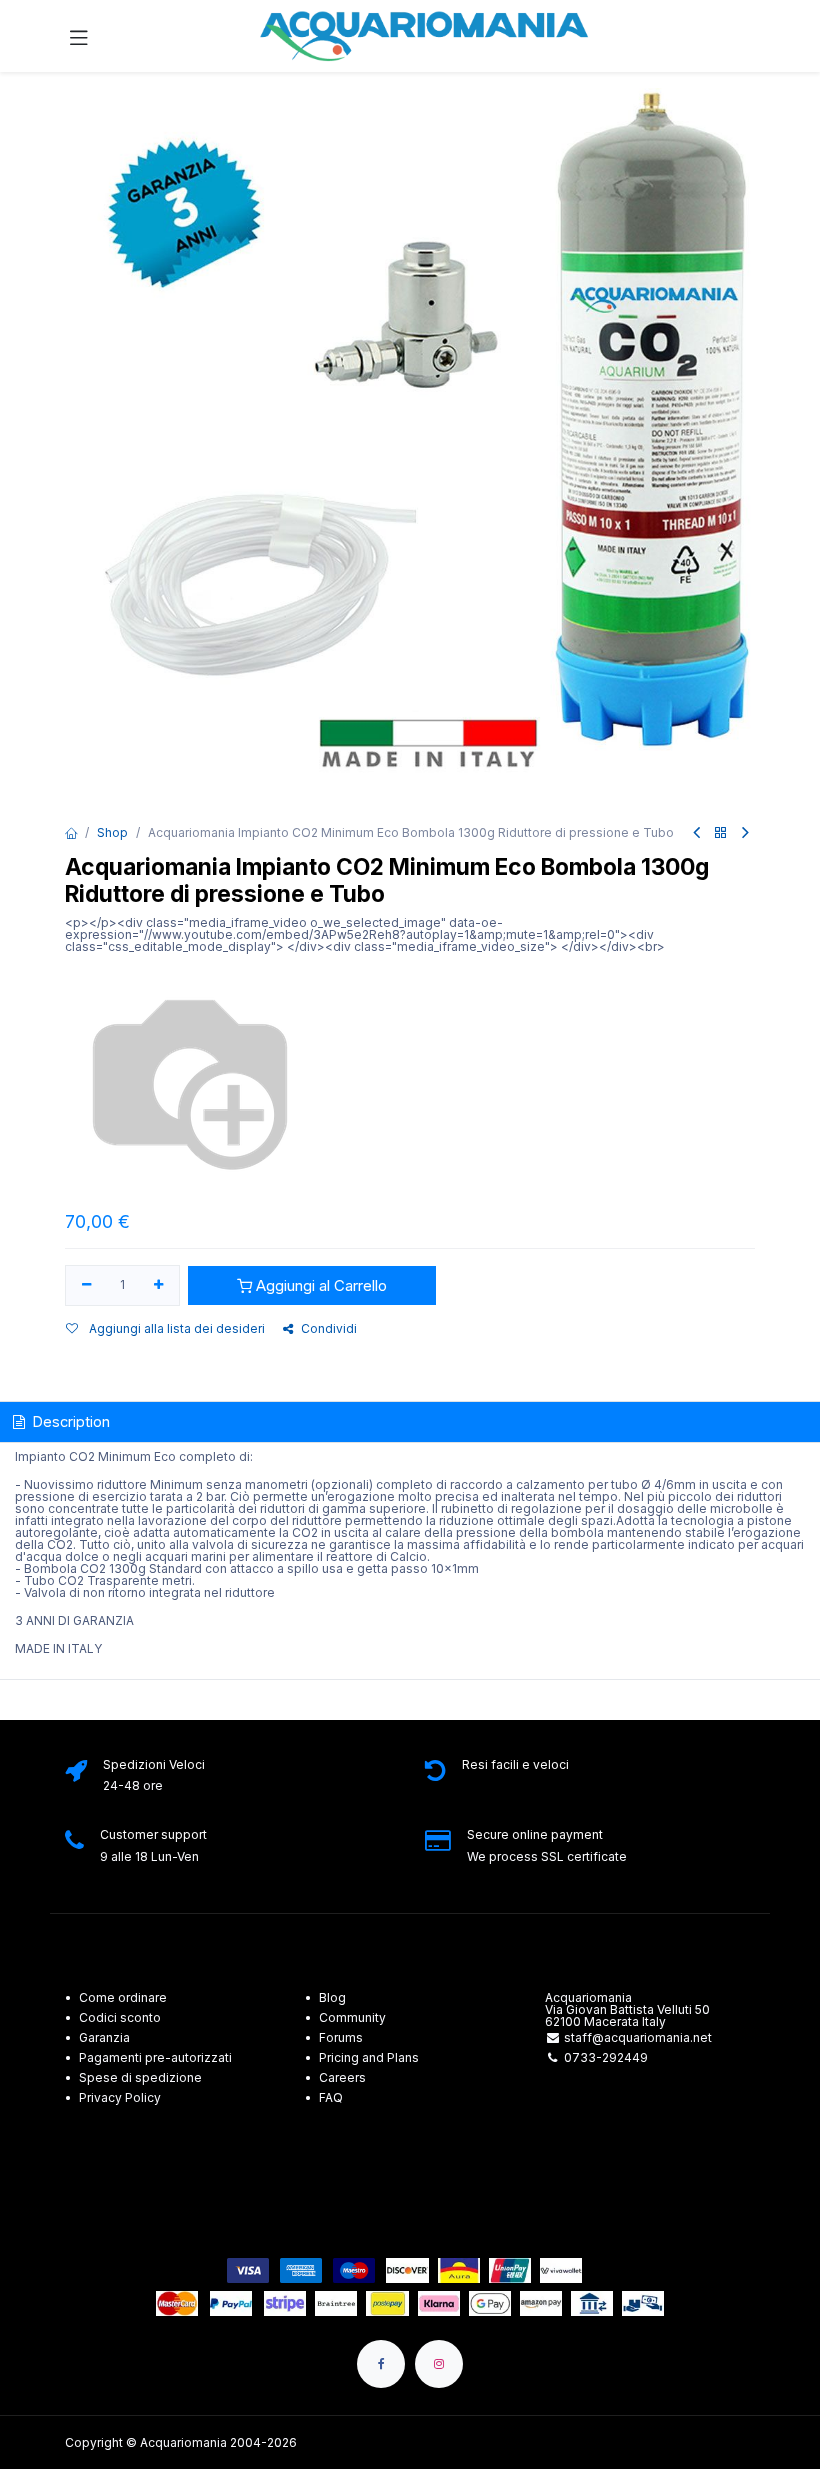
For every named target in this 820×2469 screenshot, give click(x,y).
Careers (342, 2077)
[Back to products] (721, 833)
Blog (332, 1997)
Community (352, 2017)
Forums (341, 2037)
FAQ (331, 2097)
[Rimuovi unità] (86, 1285)
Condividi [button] (329, 1328)
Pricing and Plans (369, 2057)
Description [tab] (69, 1421)
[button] (312, 1285)
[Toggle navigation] (79, 36)
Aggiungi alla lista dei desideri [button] (175, 1328)
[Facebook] (381, 2364)
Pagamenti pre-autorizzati (155, 2057)
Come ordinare (123, 1997)
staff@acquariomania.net (638, 2037)
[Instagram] (439, 2364)
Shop (112, 832)
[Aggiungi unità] (159, 1285)
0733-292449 (606, 2057)
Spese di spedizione (142, 2077)
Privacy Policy (120, 2097)
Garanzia (104, 2037)
